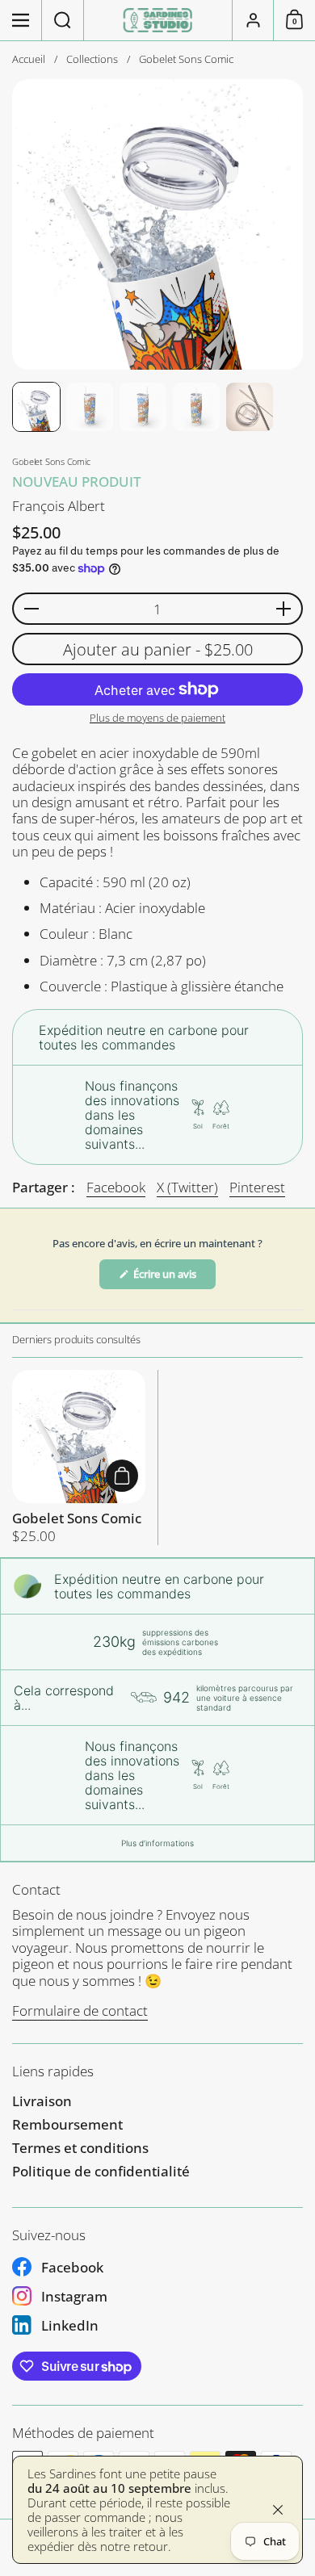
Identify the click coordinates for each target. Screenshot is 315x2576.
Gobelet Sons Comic (79, 1457)
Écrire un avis (174, 1278)
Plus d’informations (157, 1843)
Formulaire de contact (80, 2011)
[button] (63, 20)
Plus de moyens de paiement (157, 718)
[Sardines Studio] (158, 20)
